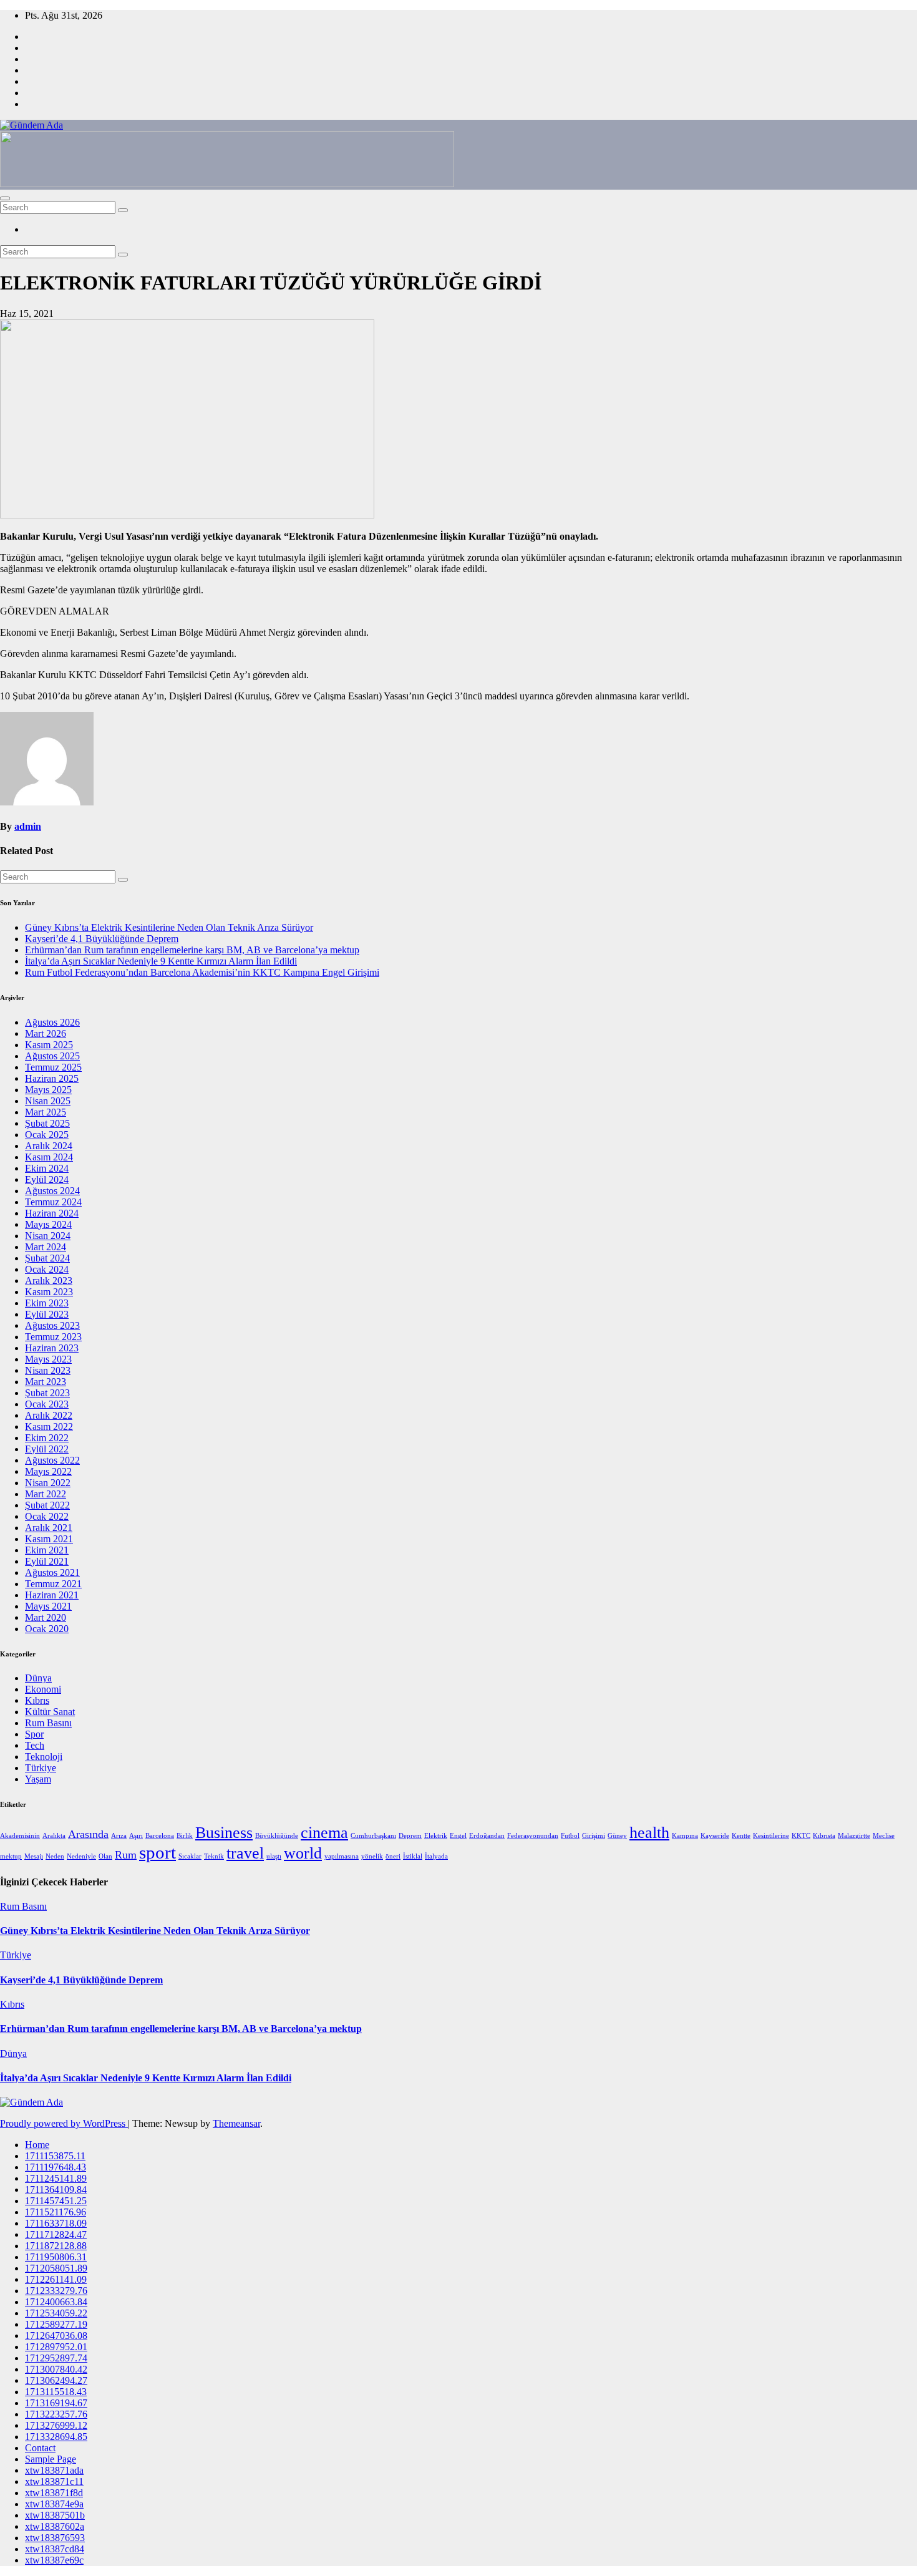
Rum (126, 1855)
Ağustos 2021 (52, 1572)
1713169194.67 (56, 2403)
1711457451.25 (56, 2201)
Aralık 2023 (49, 1281)
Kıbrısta (824, 1836)
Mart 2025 (46, 1112)
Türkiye (41, 1768)
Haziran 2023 (52, 1348)
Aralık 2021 (49, 1528)
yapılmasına (342, 1856)
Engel (458, 1836)
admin (28, 826)
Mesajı (34, 1856)
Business (224, 1833)
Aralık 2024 (49, 1146)
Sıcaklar (190, 1856)
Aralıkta (54, 1836)
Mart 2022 (46, 1494)
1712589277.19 (56, 2324)
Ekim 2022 (47, 1438)
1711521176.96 (56, 2212)
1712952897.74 (56, 2358)
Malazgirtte (854, 1836)
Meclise (884, 1836)
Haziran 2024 (52, 1213)
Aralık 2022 (49, 1415)
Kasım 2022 (49, 1427)
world (303, 1853)
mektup (11, 1856)
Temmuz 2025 (53, 1067)
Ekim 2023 (47, 1303)
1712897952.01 (56, 2347)
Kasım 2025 (49, 1045)
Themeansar (236, 2123)
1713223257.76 (56, 2414)
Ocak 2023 (47, 1404)
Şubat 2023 (47, 1393)
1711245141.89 (56, 2178)
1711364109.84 (56, 2190)
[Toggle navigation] (5, 198)
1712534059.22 (56, 2313)
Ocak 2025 (47, 1135)
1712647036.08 (56, 2335)
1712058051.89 (56, 2268)
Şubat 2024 (47, 1258)
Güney (617, 1836)
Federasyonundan (533, 1836)
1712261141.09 (56, 2279)
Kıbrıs (37, 1700)
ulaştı (274, 1856)
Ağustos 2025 (52, 1056)
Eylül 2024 (47, 1179)
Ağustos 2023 (52, 1325)
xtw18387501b (55, 2515)
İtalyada (436, 1856)
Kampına (685, 1836)
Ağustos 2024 (52, 1191)
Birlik (185, 1836)
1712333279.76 (56, 2291)
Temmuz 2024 (53, 1202)
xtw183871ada (54, 2470)
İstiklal (413, 1856)
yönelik (372, 1856)
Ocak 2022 (47, 1516)
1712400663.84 (56, 2302)
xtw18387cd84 (55, 2549)
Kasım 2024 (49, 1157)
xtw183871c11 (54, 2481)
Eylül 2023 (47, 1314)
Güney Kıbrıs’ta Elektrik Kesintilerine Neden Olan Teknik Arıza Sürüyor (169, 927)
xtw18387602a (55, 2526)
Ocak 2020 (47, 1629)
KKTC (801, 1836)
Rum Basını (48, 1723)
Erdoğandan (487, 1836)
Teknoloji (44, 1757)
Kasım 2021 (49, 1539)
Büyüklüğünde (277, 1836)
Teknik (214, 1856)
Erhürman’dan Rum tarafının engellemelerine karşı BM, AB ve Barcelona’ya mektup (192, 950)
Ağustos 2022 (52, 1460)
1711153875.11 (55, 2156)
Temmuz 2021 (53, 1584)
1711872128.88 (56, 2246)
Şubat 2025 (47, 1123)
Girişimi (594, 1836)
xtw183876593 (55, 2538)
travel (245, 1853)
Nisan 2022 (48, 1483)
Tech (35, 1745)
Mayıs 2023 (48, 1359)
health (649, 1833)
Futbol (570, 1836)
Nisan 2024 (48, 1236)
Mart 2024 (46, 1247)
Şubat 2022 (47, 1505)
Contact (40, 2448)
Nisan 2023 (48, 1370)
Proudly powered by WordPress (64, 2123)
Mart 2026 (46, 1033)
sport (158, 1852)
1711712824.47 (56, 2234)
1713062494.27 (56, 2380)
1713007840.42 (56, 2369)
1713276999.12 (56, 2425)
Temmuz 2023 (53, 1337)
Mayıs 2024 (48, 1224)
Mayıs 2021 (48, 1606)
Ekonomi (43, 1689)
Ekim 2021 (47, 1550)
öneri (393, 1856)
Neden (55, 1856)
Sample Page (51, 2459)
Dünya (38, 1678)
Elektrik (436, 1836)
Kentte (741, 1836)
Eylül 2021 (47, 1561)
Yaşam (38, 1779)
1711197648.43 (56, 2167)
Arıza (119, 1836)
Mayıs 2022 (48, 1471)
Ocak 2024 (47, 1269)
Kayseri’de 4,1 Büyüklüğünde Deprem (102, 939)
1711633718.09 (56, 2223)
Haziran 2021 (52, 1595)
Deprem (410, 1836)
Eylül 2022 (47, 1449)
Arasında (88, 1834)
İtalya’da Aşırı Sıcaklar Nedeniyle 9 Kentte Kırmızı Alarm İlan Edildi (161, 961)
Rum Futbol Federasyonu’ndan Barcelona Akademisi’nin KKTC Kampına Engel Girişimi (202, 972)
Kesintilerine (771, 1836)
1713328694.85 (56, 2437)
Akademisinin (20, 1836)
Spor (34, 1734)
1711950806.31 (56, 2257)
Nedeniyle (81, 1856)
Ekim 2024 (47, 1168)
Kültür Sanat (50, 1712)
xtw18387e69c (54, 2560)
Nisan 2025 (48, 1101)
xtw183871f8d (54, 2493)
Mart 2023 (46, 1382)
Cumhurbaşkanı (373, 1836)
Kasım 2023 (49, 1292)
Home (37, 2145)
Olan (105, 1856)
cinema (324, 1833)
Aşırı (136, 1836)
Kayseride (715, 1836)
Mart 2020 (46, 1617)
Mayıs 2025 (48, 1090)
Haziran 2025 (52, 1078)
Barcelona (160, 1836)
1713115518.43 (56, 2392)
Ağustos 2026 (52, 1022)
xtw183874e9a (54, 2504)
